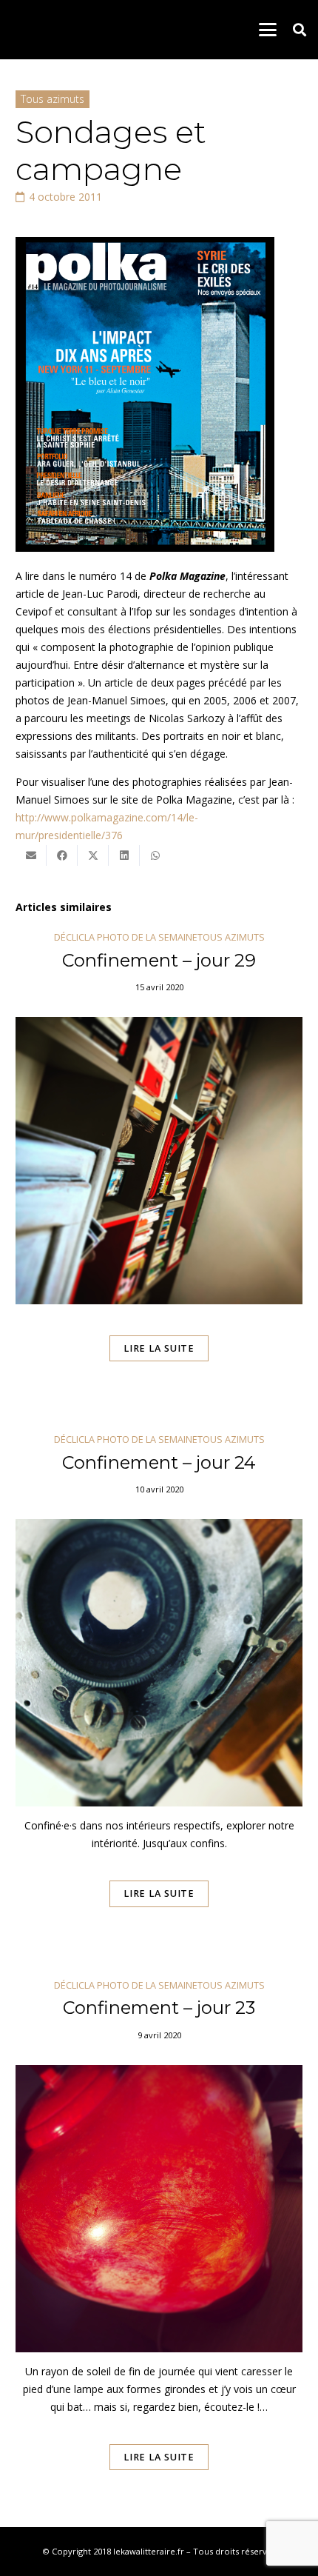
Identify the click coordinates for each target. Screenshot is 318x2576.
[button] (268, 30)
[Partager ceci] (62, 855)
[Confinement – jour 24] (159, 1691)
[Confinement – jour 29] (159, 1168)
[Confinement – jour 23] (159, 2246)
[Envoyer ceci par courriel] (31, 855)
